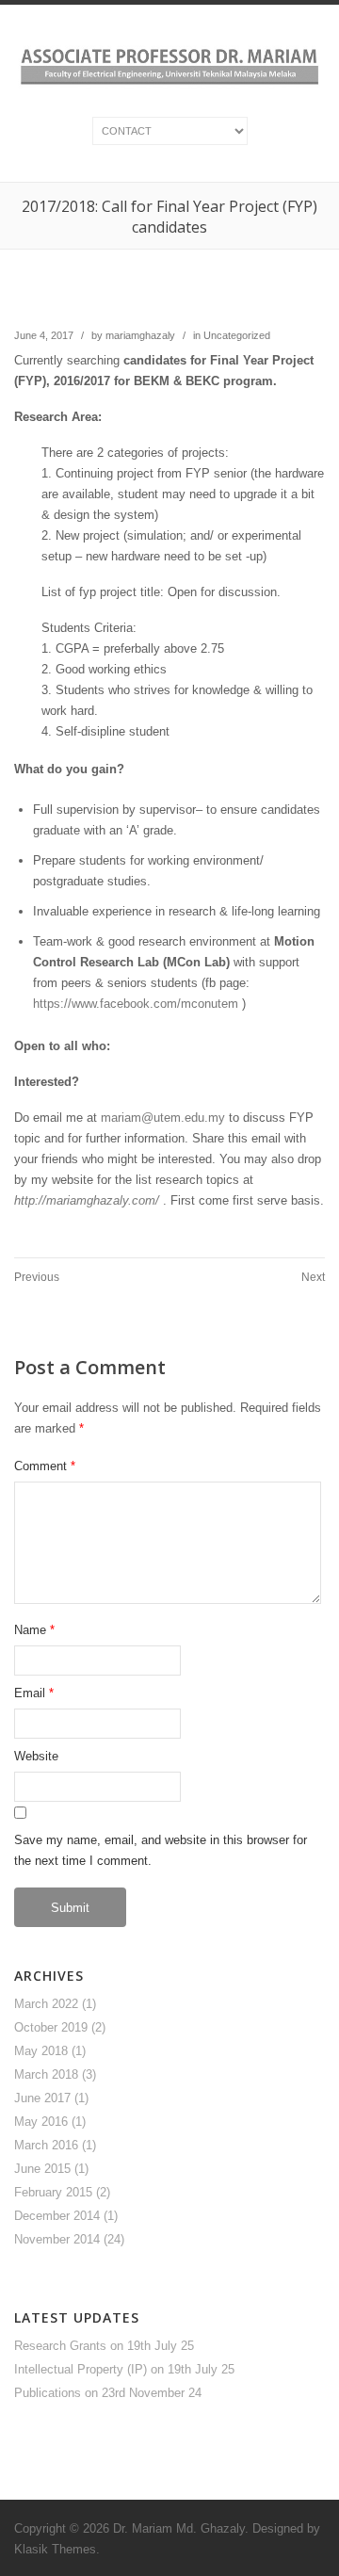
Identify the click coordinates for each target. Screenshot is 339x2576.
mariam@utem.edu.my (163, 1118)
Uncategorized (237, 335)
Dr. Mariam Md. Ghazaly (179, 2528)
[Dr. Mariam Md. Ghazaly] (169, 87)
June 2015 (42, 2169)
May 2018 (41, 2051)
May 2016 (41, 2122)
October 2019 (51, 2027)
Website (36, 1756)
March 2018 (46, 2074)
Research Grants (60, 2346)
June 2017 (42, 2098)
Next (313, 1277)
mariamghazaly (140, 335)
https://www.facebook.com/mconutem (136, 1004)
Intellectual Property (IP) (81, 2369)
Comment (45, 1466)
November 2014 (57, 2239)
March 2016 (46, 2145)
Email (30, 1693)
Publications (48, 2393)
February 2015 (53, 2192)
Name (30, 1630)
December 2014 (57, 2216)
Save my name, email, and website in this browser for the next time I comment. (161, 1850)
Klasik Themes (55, 2549)
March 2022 (46, 2004)
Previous (37, 1277)
